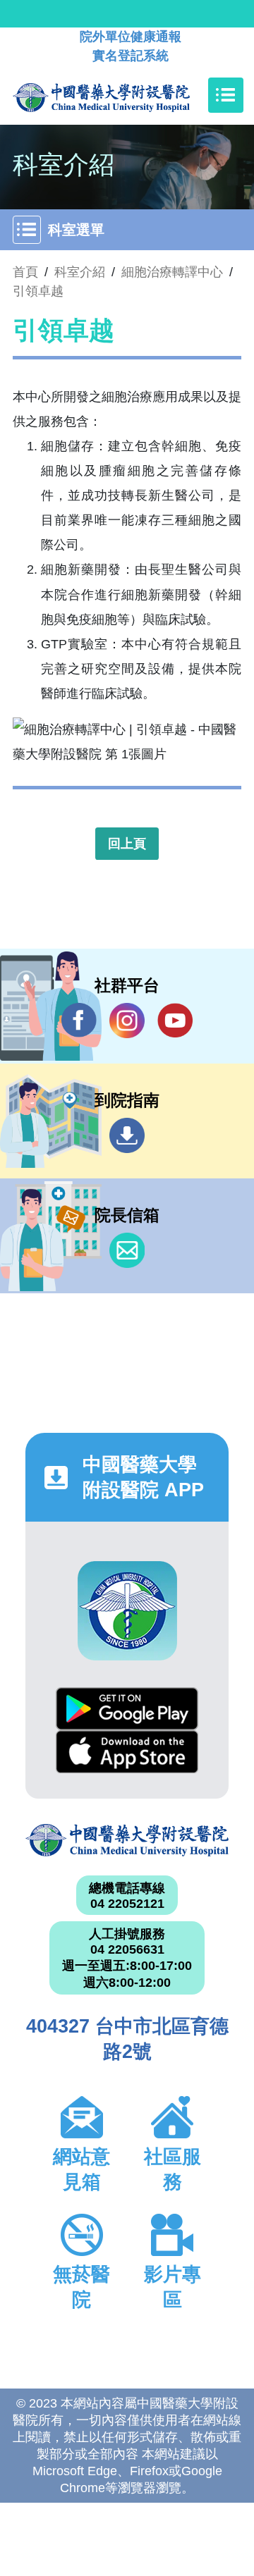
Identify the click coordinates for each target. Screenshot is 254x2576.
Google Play (127, 1709)
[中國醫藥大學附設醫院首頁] (122, 95)
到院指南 (127, 1135)
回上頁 (127, 844)
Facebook (79, 1021)
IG (127, 1021)
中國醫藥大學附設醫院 (127, 1840)
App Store (127, 1752)
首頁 (25, 272)
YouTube (175, 1021)
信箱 (127, 1250)
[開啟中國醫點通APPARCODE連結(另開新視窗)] (127, 1611)
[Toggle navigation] (226, 95)
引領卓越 (38, 291)
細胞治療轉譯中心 (172, 272)
